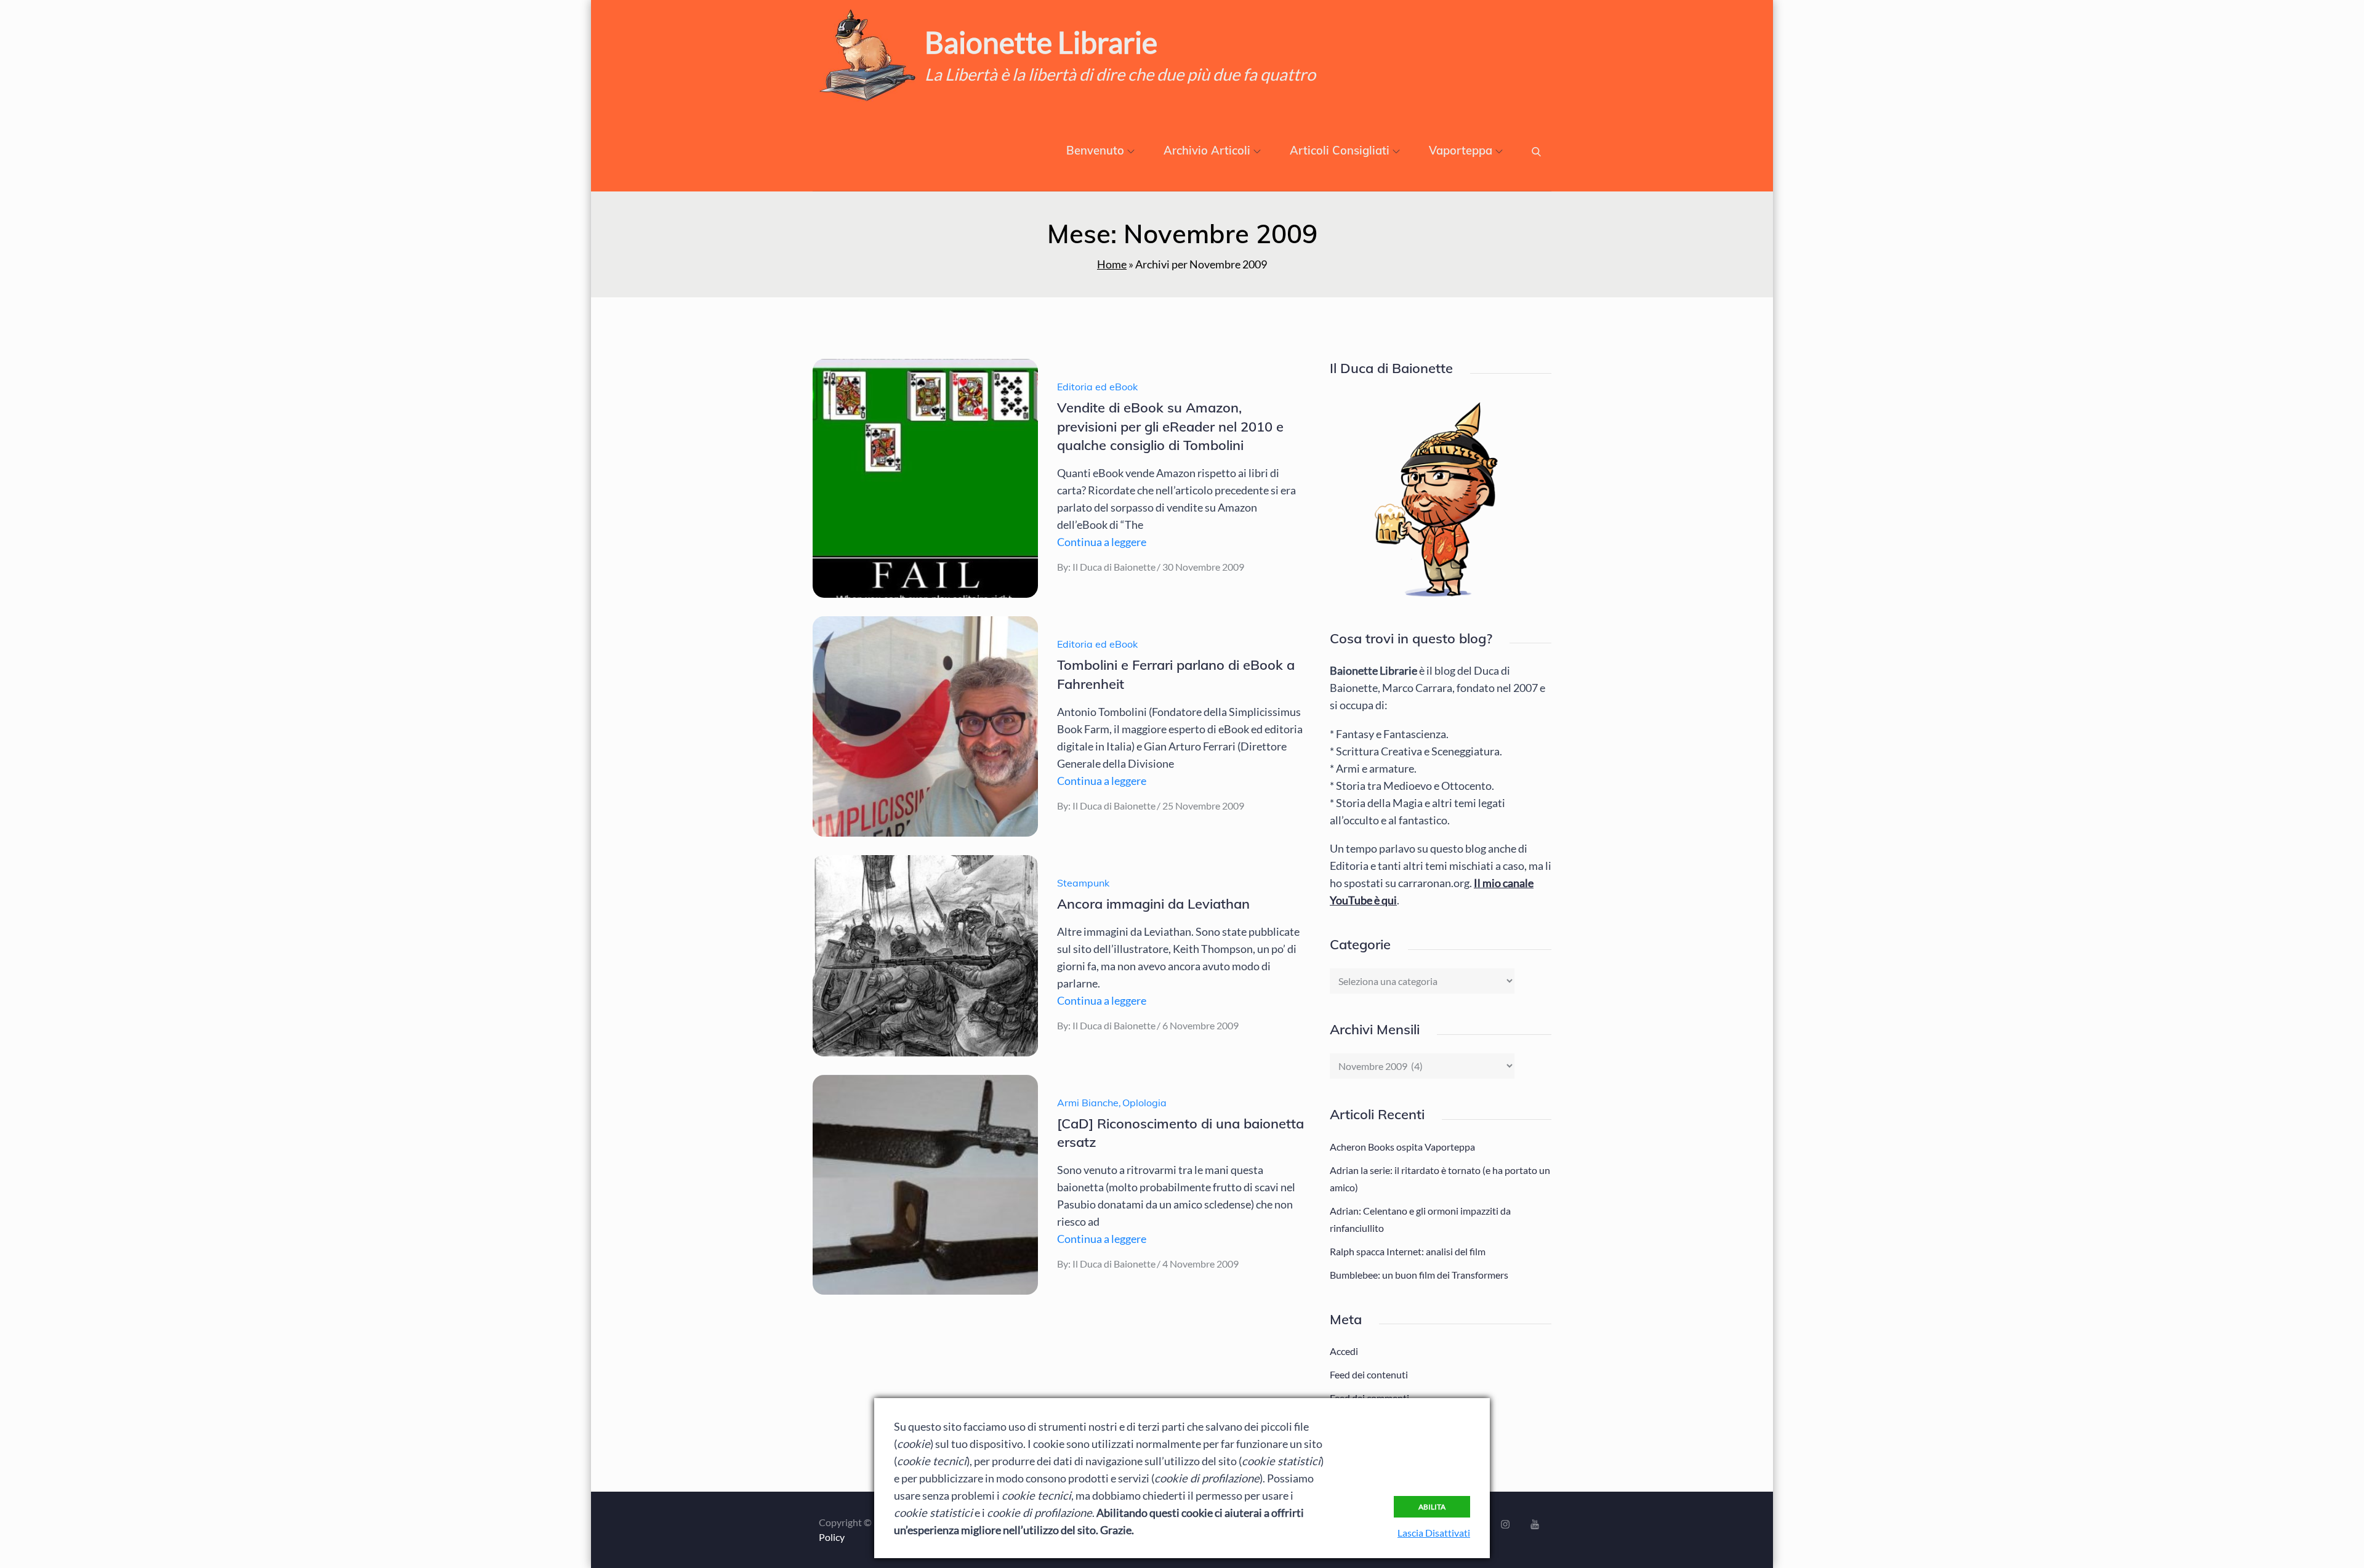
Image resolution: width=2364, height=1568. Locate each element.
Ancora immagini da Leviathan (1153, 904)
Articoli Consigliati (1340, 151)
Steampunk (1083, 883)
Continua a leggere (1102, 542)
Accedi (1344, 1351)
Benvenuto (1095, 151)
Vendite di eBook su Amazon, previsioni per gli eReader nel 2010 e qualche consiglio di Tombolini (1170, 427)
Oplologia (1144, 1103)
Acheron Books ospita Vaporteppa (1402, 1147)
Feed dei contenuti (1369, 1374)
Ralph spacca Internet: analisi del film (1408, 1251)
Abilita (1432, 1507)
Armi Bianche (1088, 1103)
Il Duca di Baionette (1114, 567)
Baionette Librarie (1041, 42)
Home (1112, 264)
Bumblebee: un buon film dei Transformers (1419, 1275)
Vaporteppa (1461, 151)
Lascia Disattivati (1434, 1533)
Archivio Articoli (1207, 151)
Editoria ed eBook (1097, 387)
